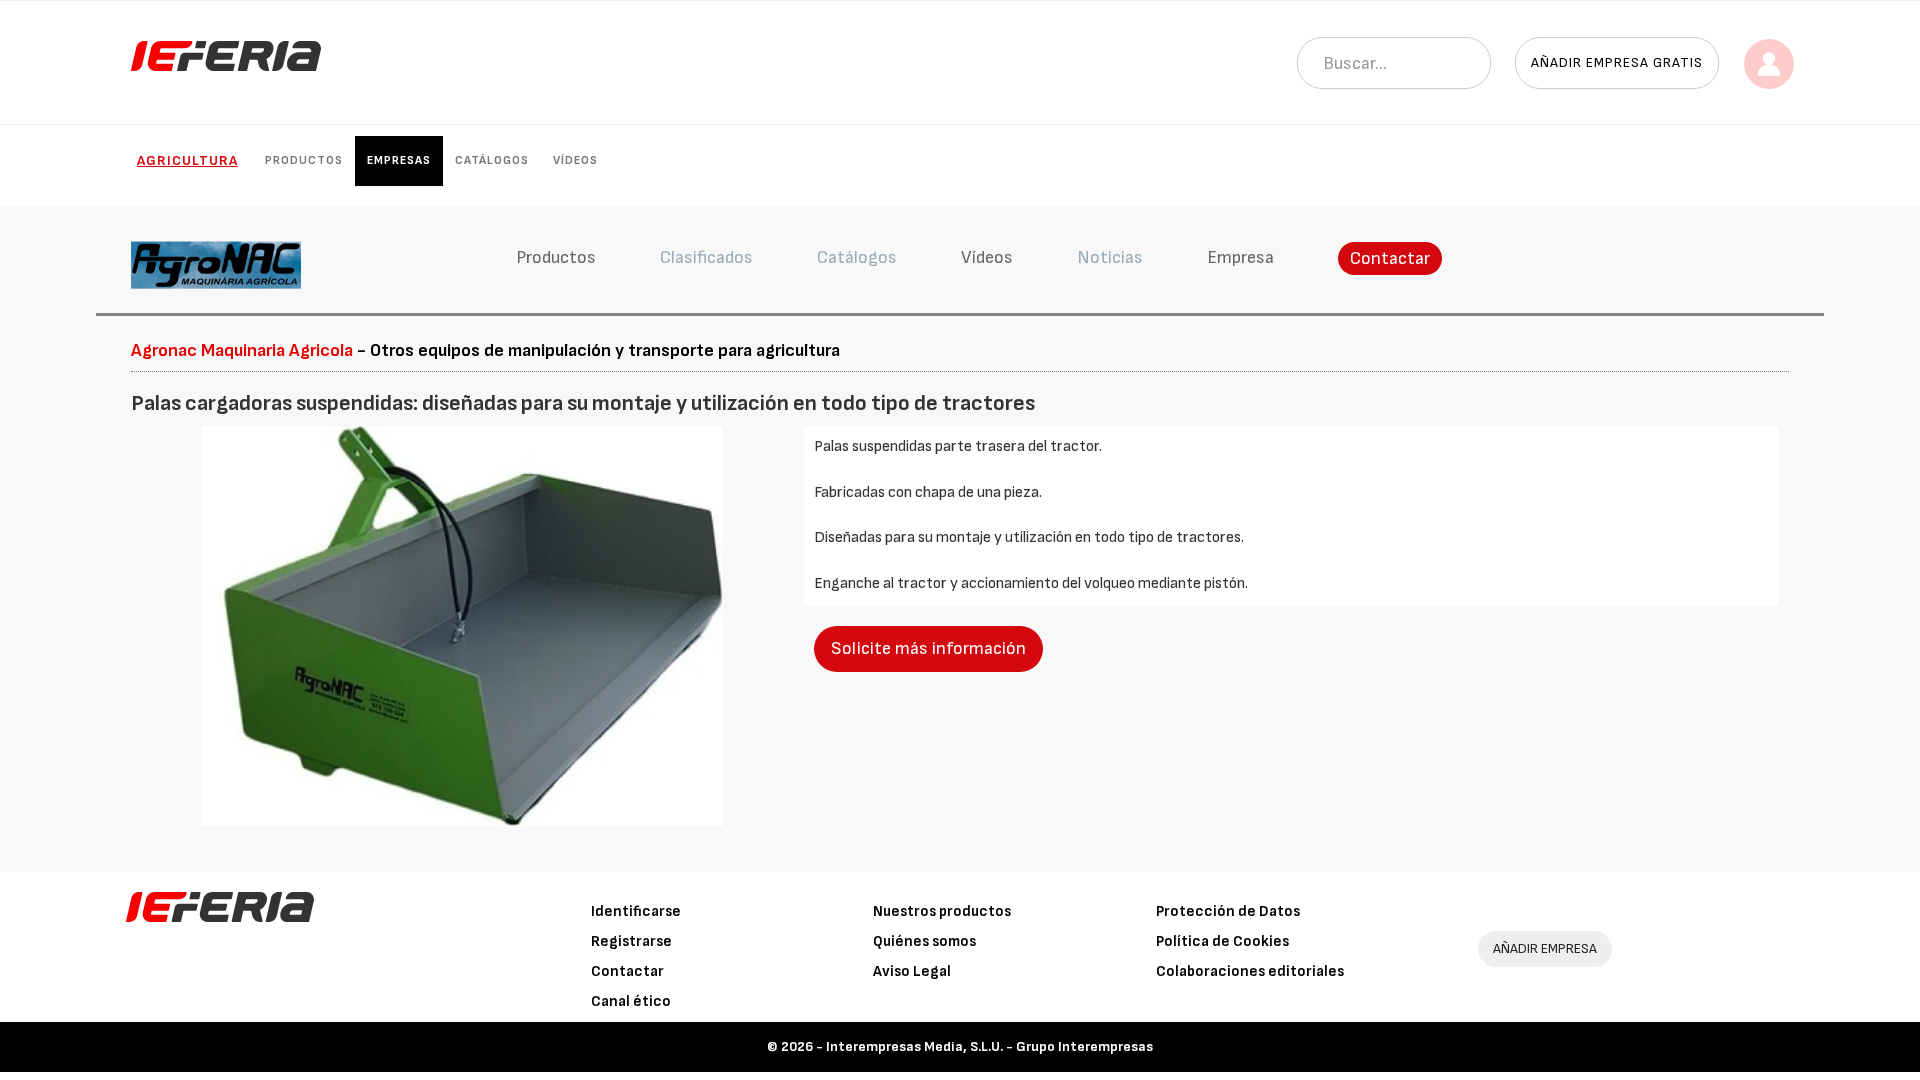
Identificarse (636, 911)
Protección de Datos (1228, 911)
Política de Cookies (1222, 941)
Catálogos (492, 160)
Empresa (1240, 257)
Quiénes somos (924, 941)
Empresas (399, 160)
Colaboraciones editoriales (1250, 971)
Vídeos (575, 160)
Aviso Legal (912, 971)
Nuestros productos (942, 911)
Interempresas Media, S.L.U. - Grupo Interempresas (989, 1046)
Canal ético (631, 1001)
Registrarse (631, 941)
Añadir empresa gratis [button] (1617, 62)
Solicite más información (928, 648)
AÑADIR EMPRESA (1545, 948)
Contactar (1390, 258)
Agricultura (187, 160)
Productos (304, 160)
